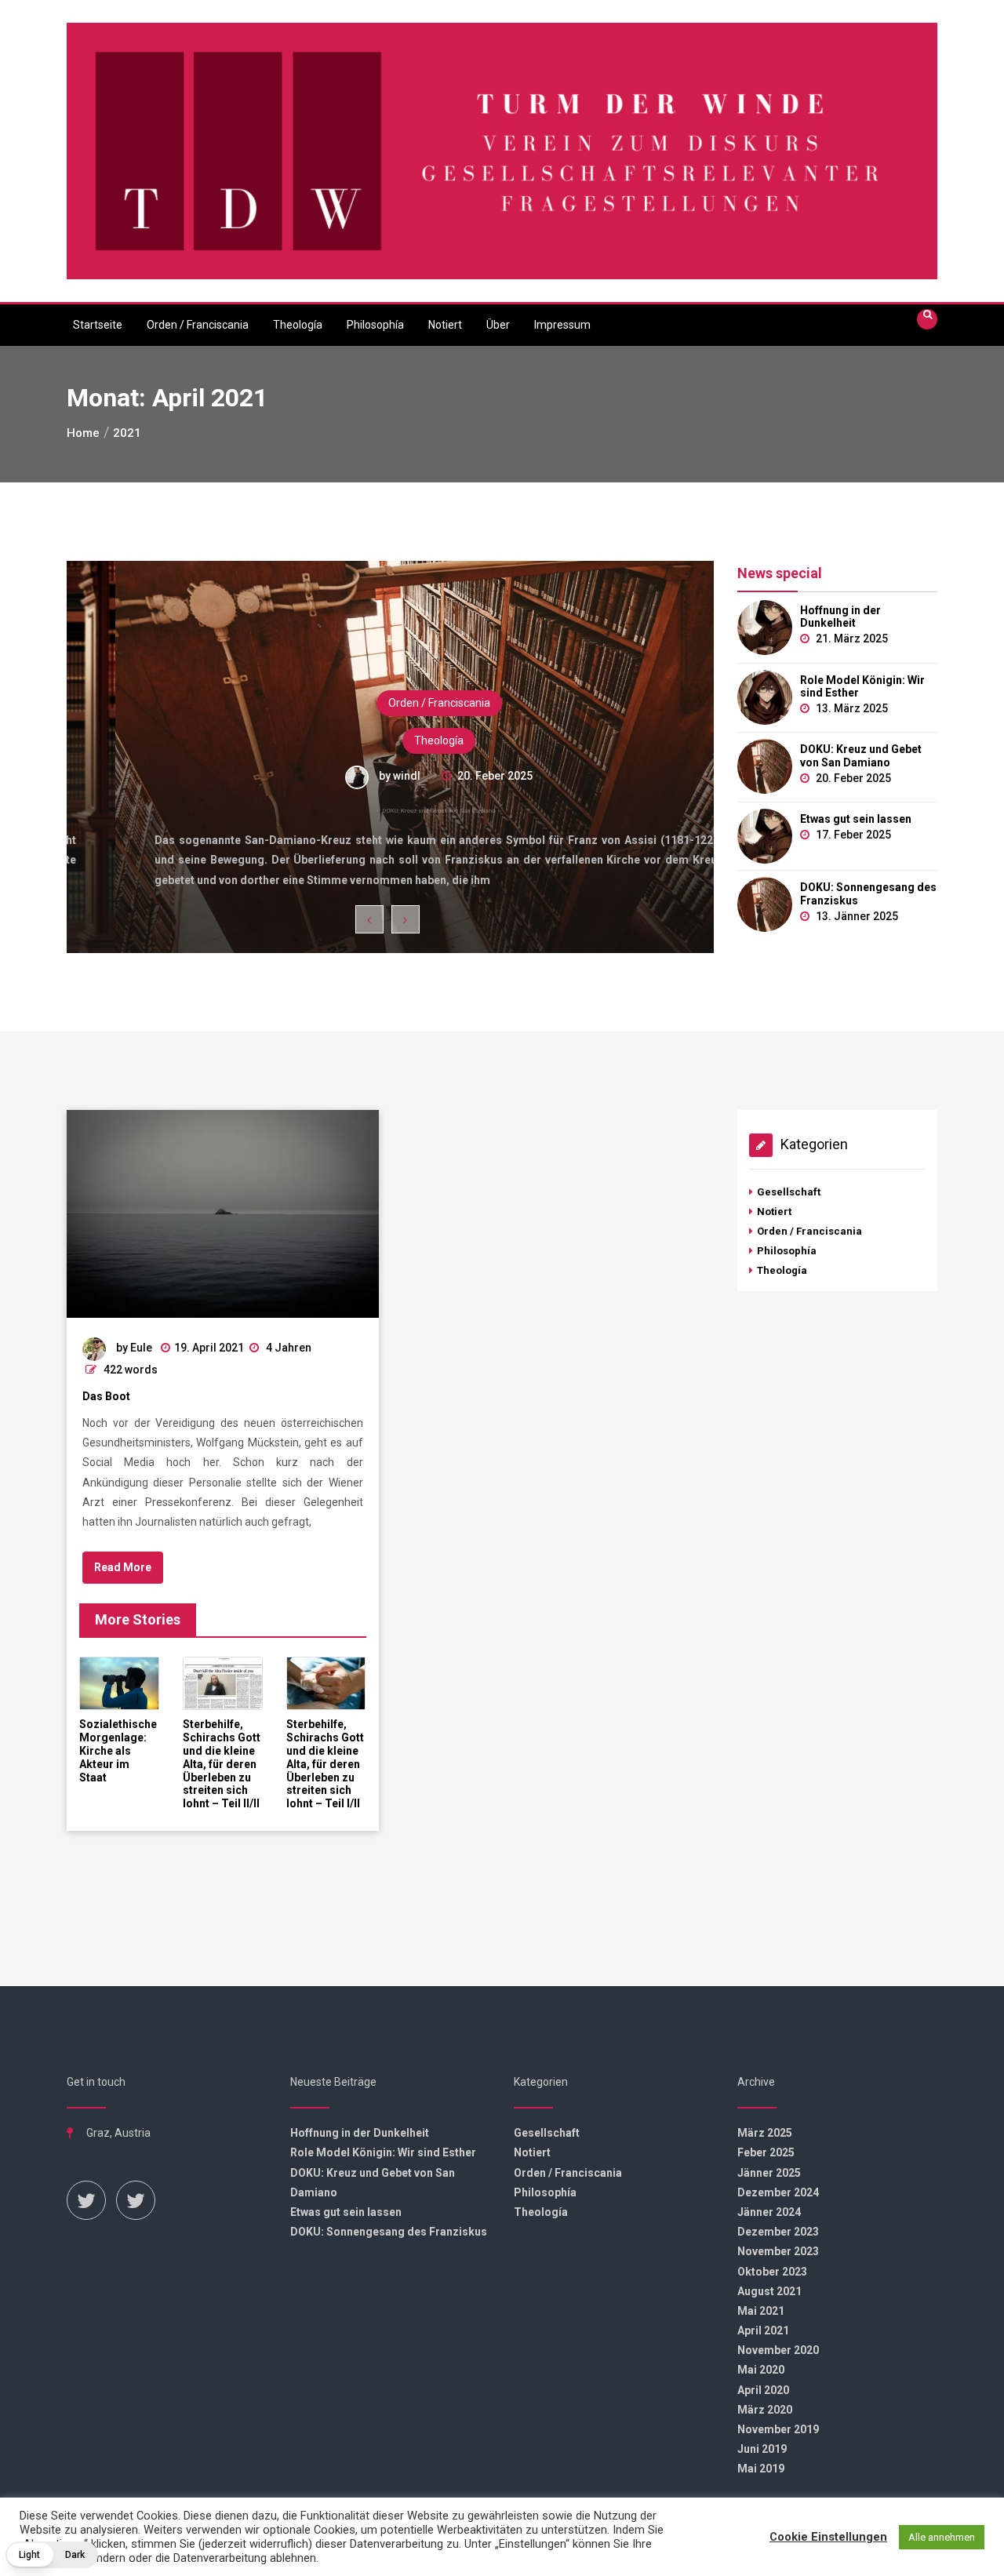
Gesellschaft (789, 1192)
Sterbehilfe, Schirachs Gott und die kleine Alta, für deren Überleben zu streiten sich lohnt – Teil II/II (222, 1764)
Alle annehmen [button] (942, 2537)
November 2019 (778, 2429)
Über (498, 325)
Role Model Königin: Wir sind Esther (862, 687)
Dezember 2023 (778, 2232)
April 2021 (763, 2330)
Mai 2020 (761, 2370)
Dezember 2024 (778, 2192)
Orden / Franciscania (198, 325)
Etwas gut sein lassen (856, 819)
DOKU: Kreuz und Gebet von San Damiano (391, 812)
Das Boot (106, 1396)
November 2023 (778, 2251)
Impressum (562, 325)
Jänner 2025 (769, 2173)
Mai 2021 (761, 2311)
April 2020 (763, 2390)
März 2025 (765, 2133)
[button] (52, 2555)
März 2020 (765, 2410)
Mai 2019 (761, 2469)
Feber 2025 (766, 2152)
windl (358, 776)
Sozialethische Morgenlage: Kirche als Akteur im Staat (118, 1750)
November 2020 (778, 2350)
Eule (141, 1348)
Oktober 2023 (772, 2272)
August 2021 (769, 2291)
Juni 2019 (762, 2449)
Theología (298, 325)
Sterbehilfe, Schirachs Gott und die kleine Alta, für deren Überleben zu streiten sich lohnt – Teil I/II (325, 1764)
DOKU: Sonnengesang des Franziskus (868, 894)
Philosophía (375, 325)
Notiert (445, 325)
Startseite (98, 325)
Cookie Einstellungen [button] (828, 2537)
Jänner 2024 (769, 2212)
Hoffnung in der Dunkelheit (840, 617)
